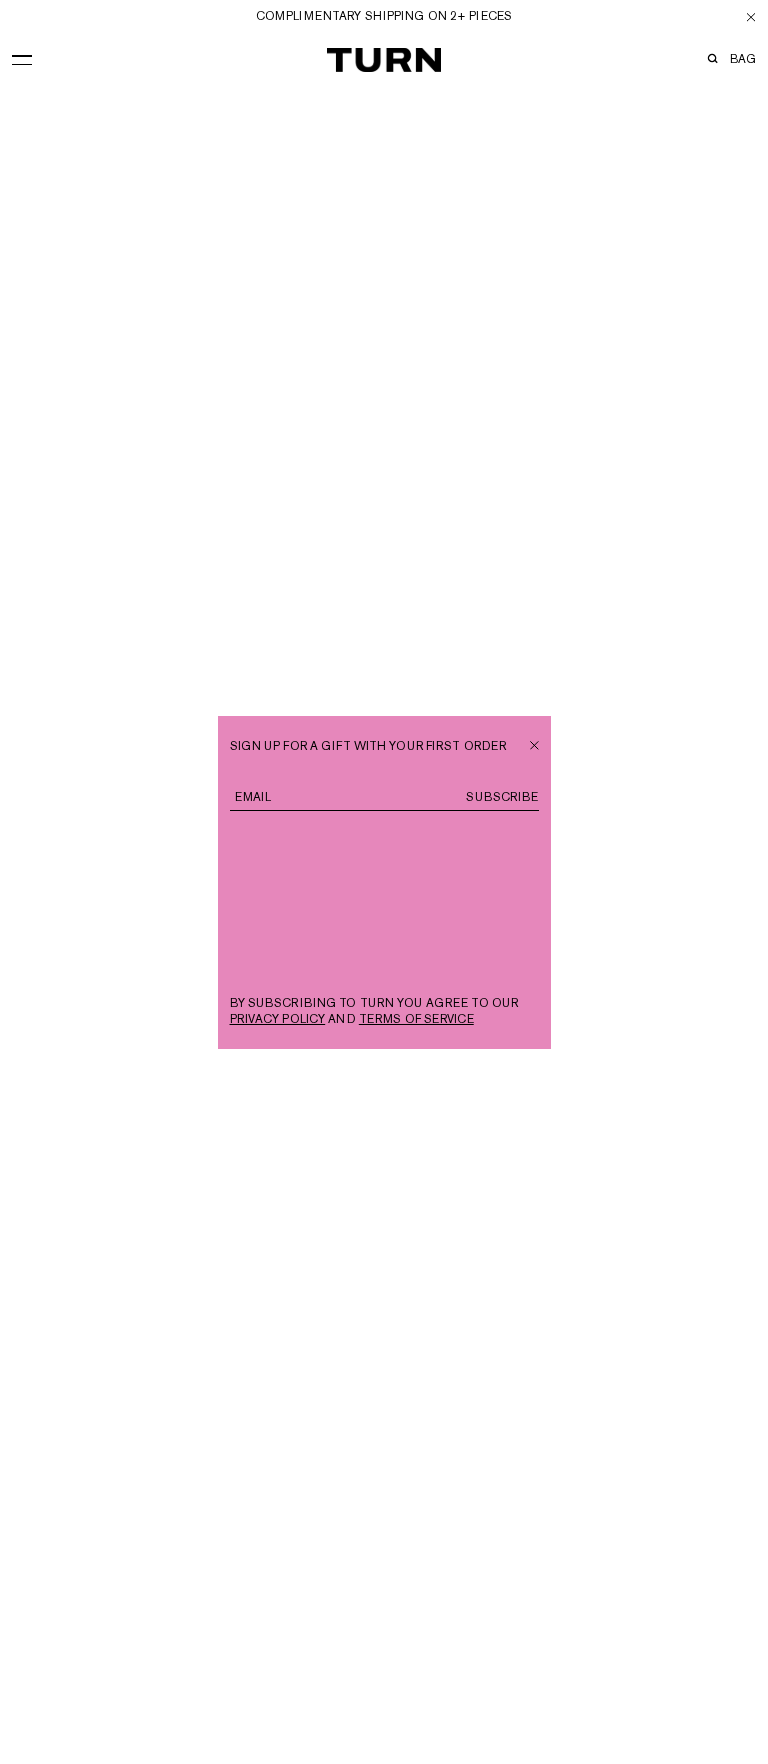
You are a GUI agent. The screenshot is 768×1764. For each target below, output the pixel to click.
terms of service (416, 1019)
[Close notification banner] (751, 17)
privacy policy (278, 1019)
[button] (22, 56)
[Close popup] (534, 743)
